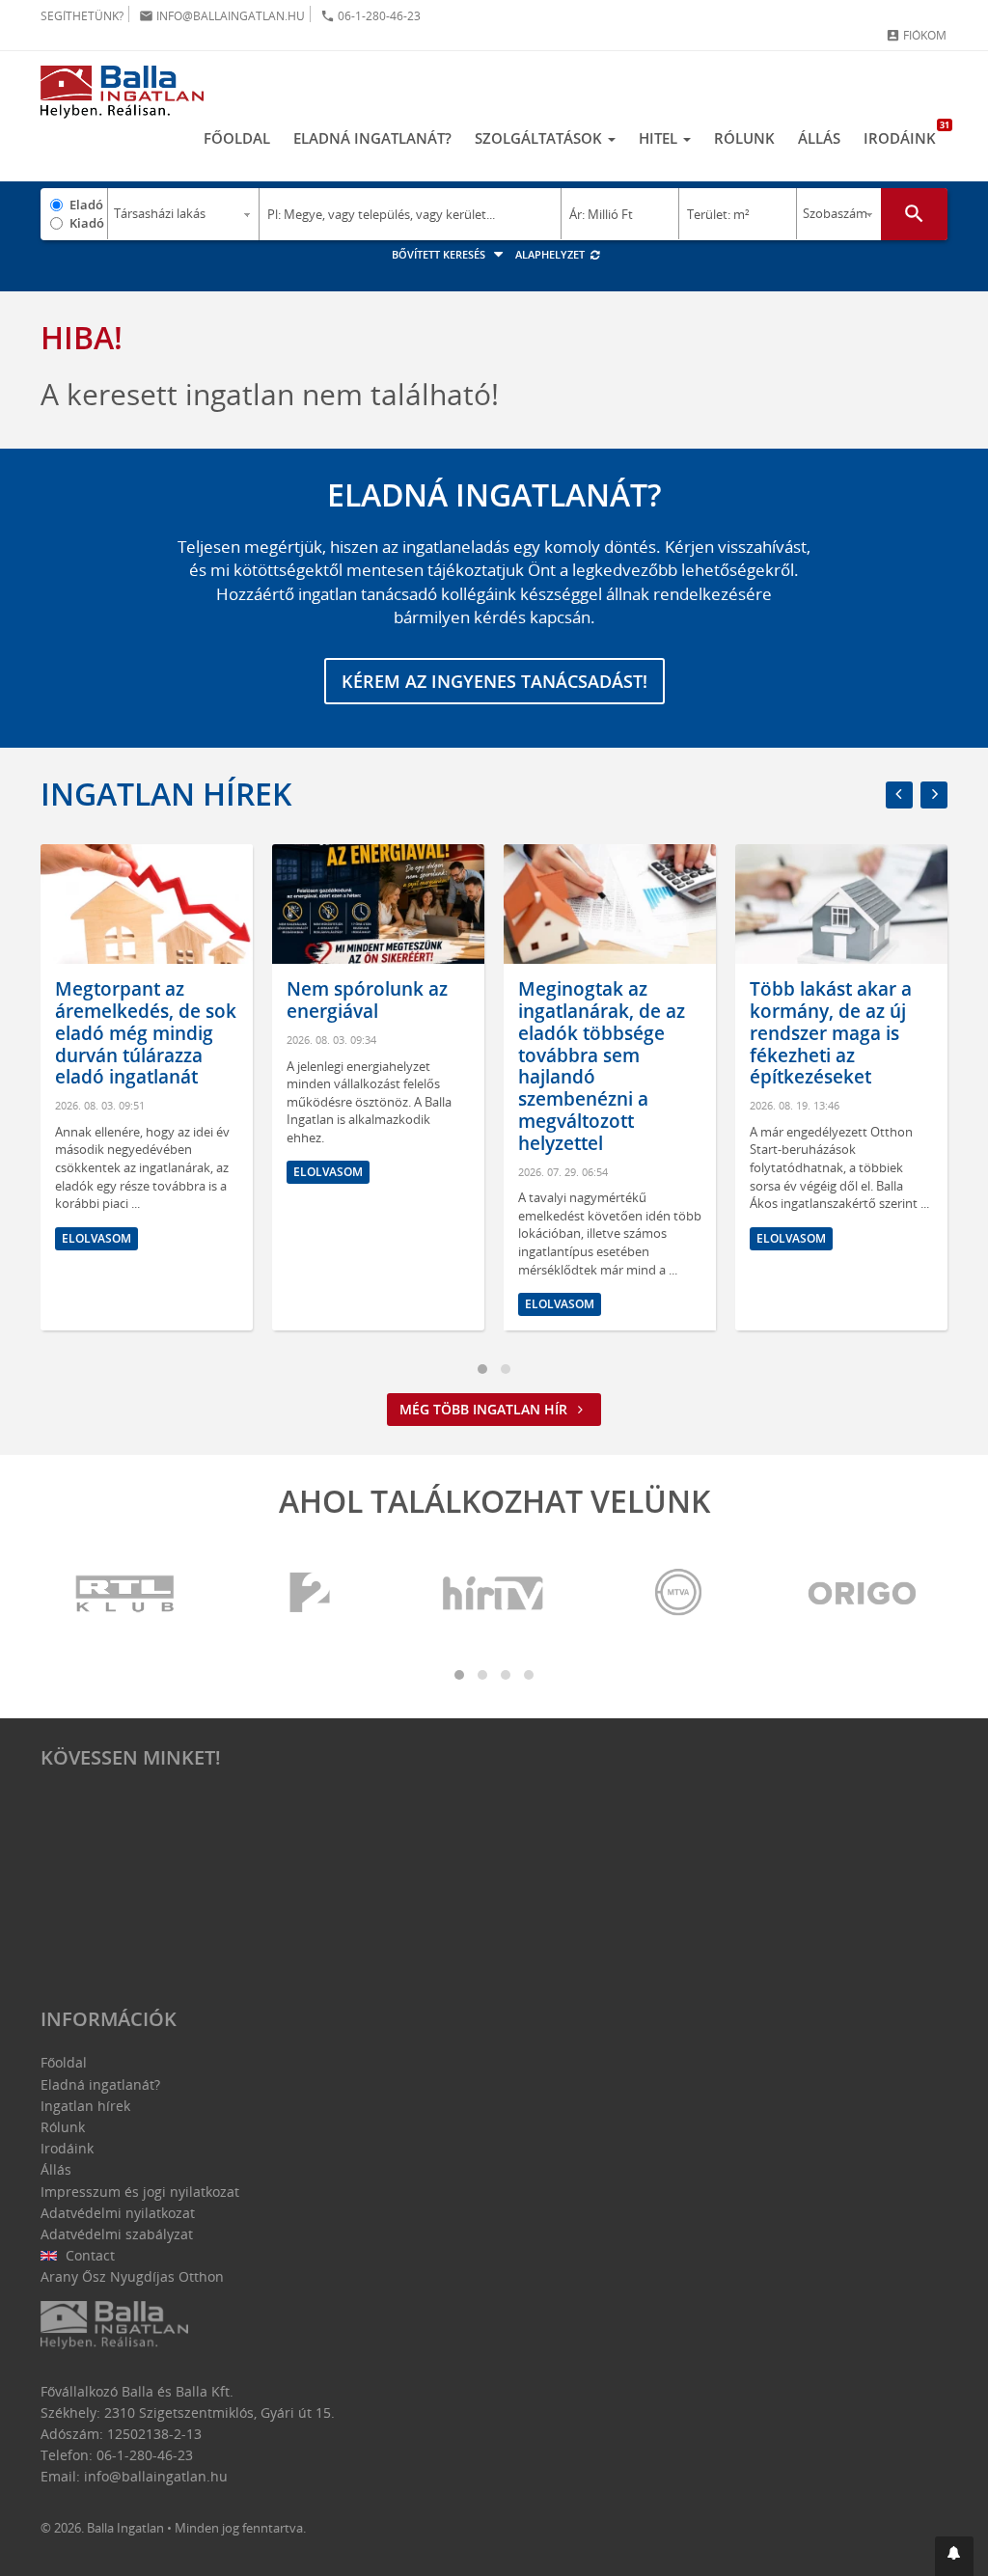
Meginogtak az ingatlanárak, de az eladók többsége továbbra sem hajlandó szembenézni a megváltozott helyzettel (399, 1066)
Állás (819, 138)
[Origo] (863, 1594)
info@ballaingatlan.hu (222, 16)
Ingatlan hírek (166, 794)
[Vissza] (899, 795)
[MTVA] (678, 1594)
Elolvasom (125, 1172)
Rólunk (744, 138)
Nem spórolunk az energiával (165, 1000)
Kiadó (87, 223)
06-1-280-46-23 (370, 16)
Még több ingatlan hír (485, 1409)
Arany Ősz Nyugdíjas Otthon (132, 2276)
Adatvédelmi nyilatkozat (118, 2213)
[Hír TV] (494, 1594)
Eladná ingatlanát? (372, 138)
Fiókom (916, 35)
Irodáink (906, 133)
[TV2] (310, 1594)
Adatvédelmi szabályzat (117, 2234)
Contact (88, 2255)
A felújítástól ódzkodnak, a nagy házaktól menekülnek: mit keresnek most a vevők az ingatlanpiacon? (862, 1055)
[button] (954, 2556)
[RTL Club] (125, 1594)
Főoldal (237, 138)
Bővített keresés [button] (440, 254)
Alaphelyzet (551, 254)
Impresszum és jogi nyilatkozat (140, 2192)
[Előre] (934, 795)
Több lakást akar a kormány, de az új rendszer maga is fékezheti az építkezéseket (628, 1033)
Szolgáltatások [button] (540, 138)
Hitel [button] (660, 138)
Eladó (86, 205)
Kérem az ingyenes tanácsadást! (494, 681)
